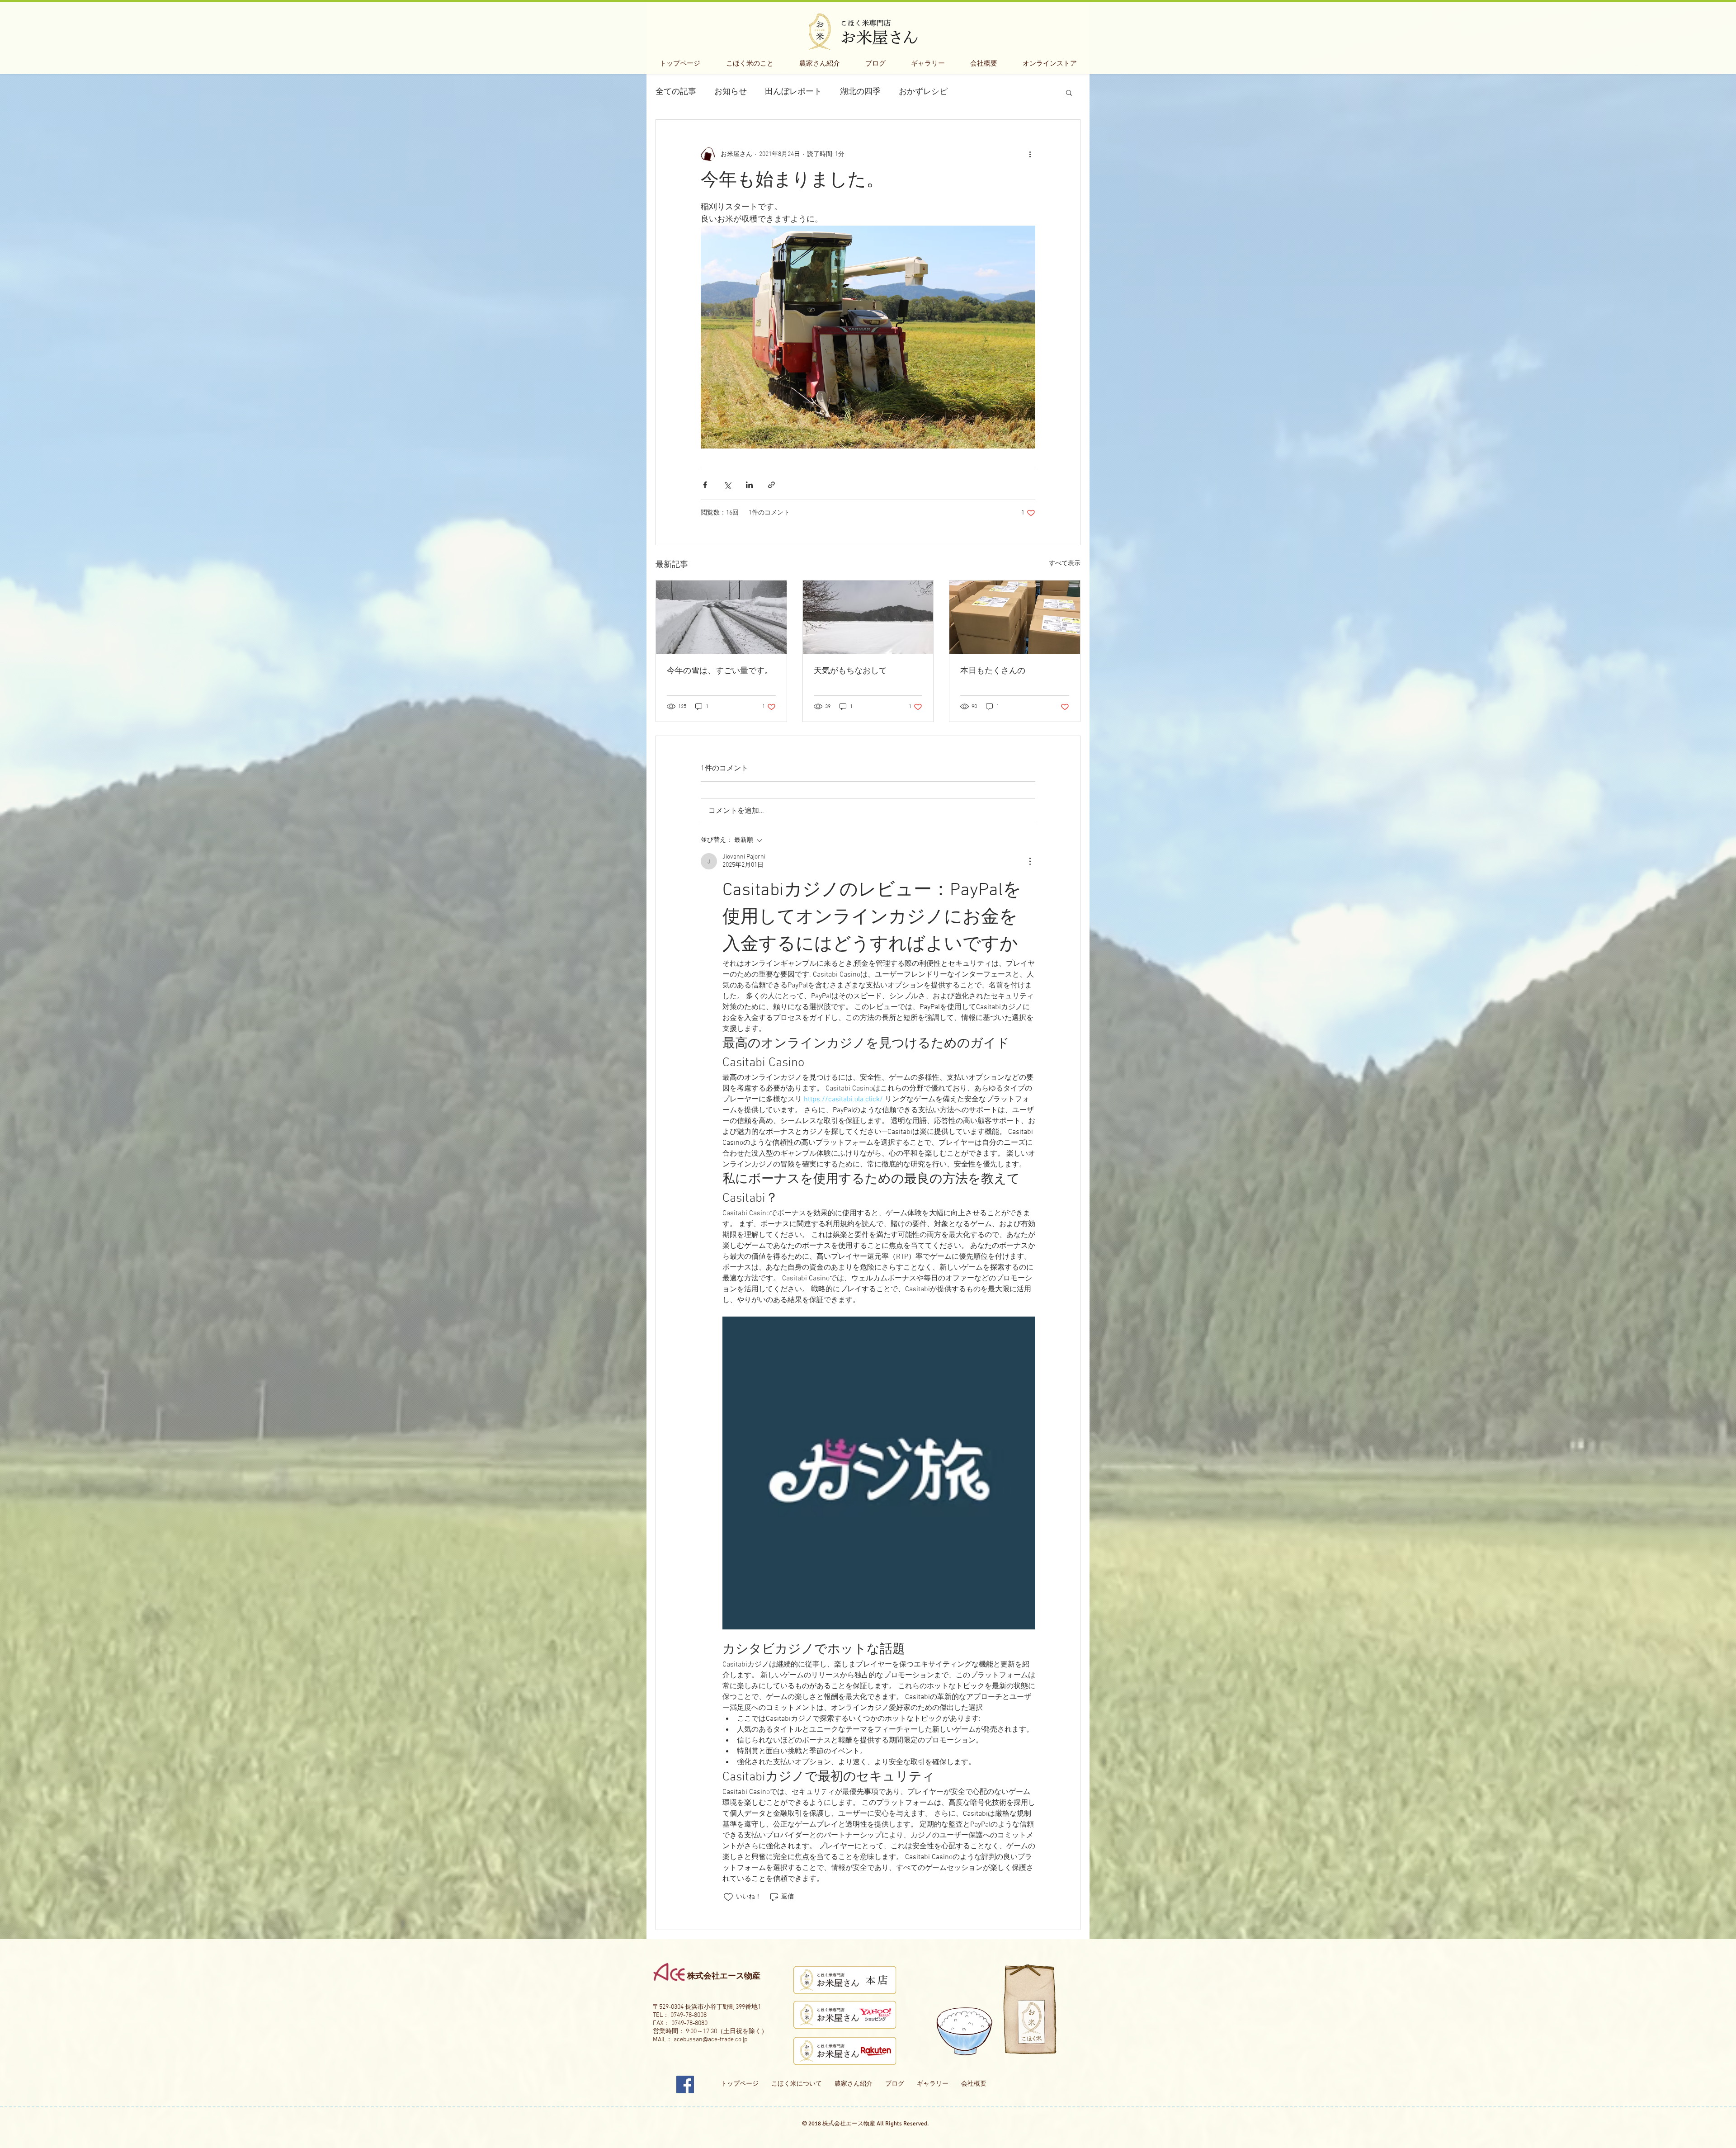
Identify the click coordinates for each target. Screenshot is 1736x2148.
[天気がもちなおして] (868, 617)
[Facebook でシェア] (705, 485)
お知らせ (731, 92)
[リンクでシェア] (771, 485)
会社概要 (974, 2084)
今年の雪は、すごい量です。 (720, 671)
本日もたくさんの (993, 671)
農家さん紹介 (854, 2084)
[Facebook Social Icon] (685, 2084)
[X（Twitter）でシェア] (727, 485)
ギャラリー (933, 2084)
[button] (1069, 92)
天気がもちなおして (850, 671)
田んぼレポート (793, 92)
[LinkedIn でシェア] (749, 485)
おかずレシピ (923, 92)
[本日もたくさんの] (1015, 617)
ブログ (895, 2084)
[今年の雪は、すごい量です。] (721, 617)
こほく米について (797, 2084)
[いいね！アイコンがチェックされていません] (728, 1897)
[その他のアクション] (1030, 154)
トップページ (740, 2084)
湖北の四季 (860, 92)
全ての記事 (676, 92)
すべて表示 (1065, 564)
